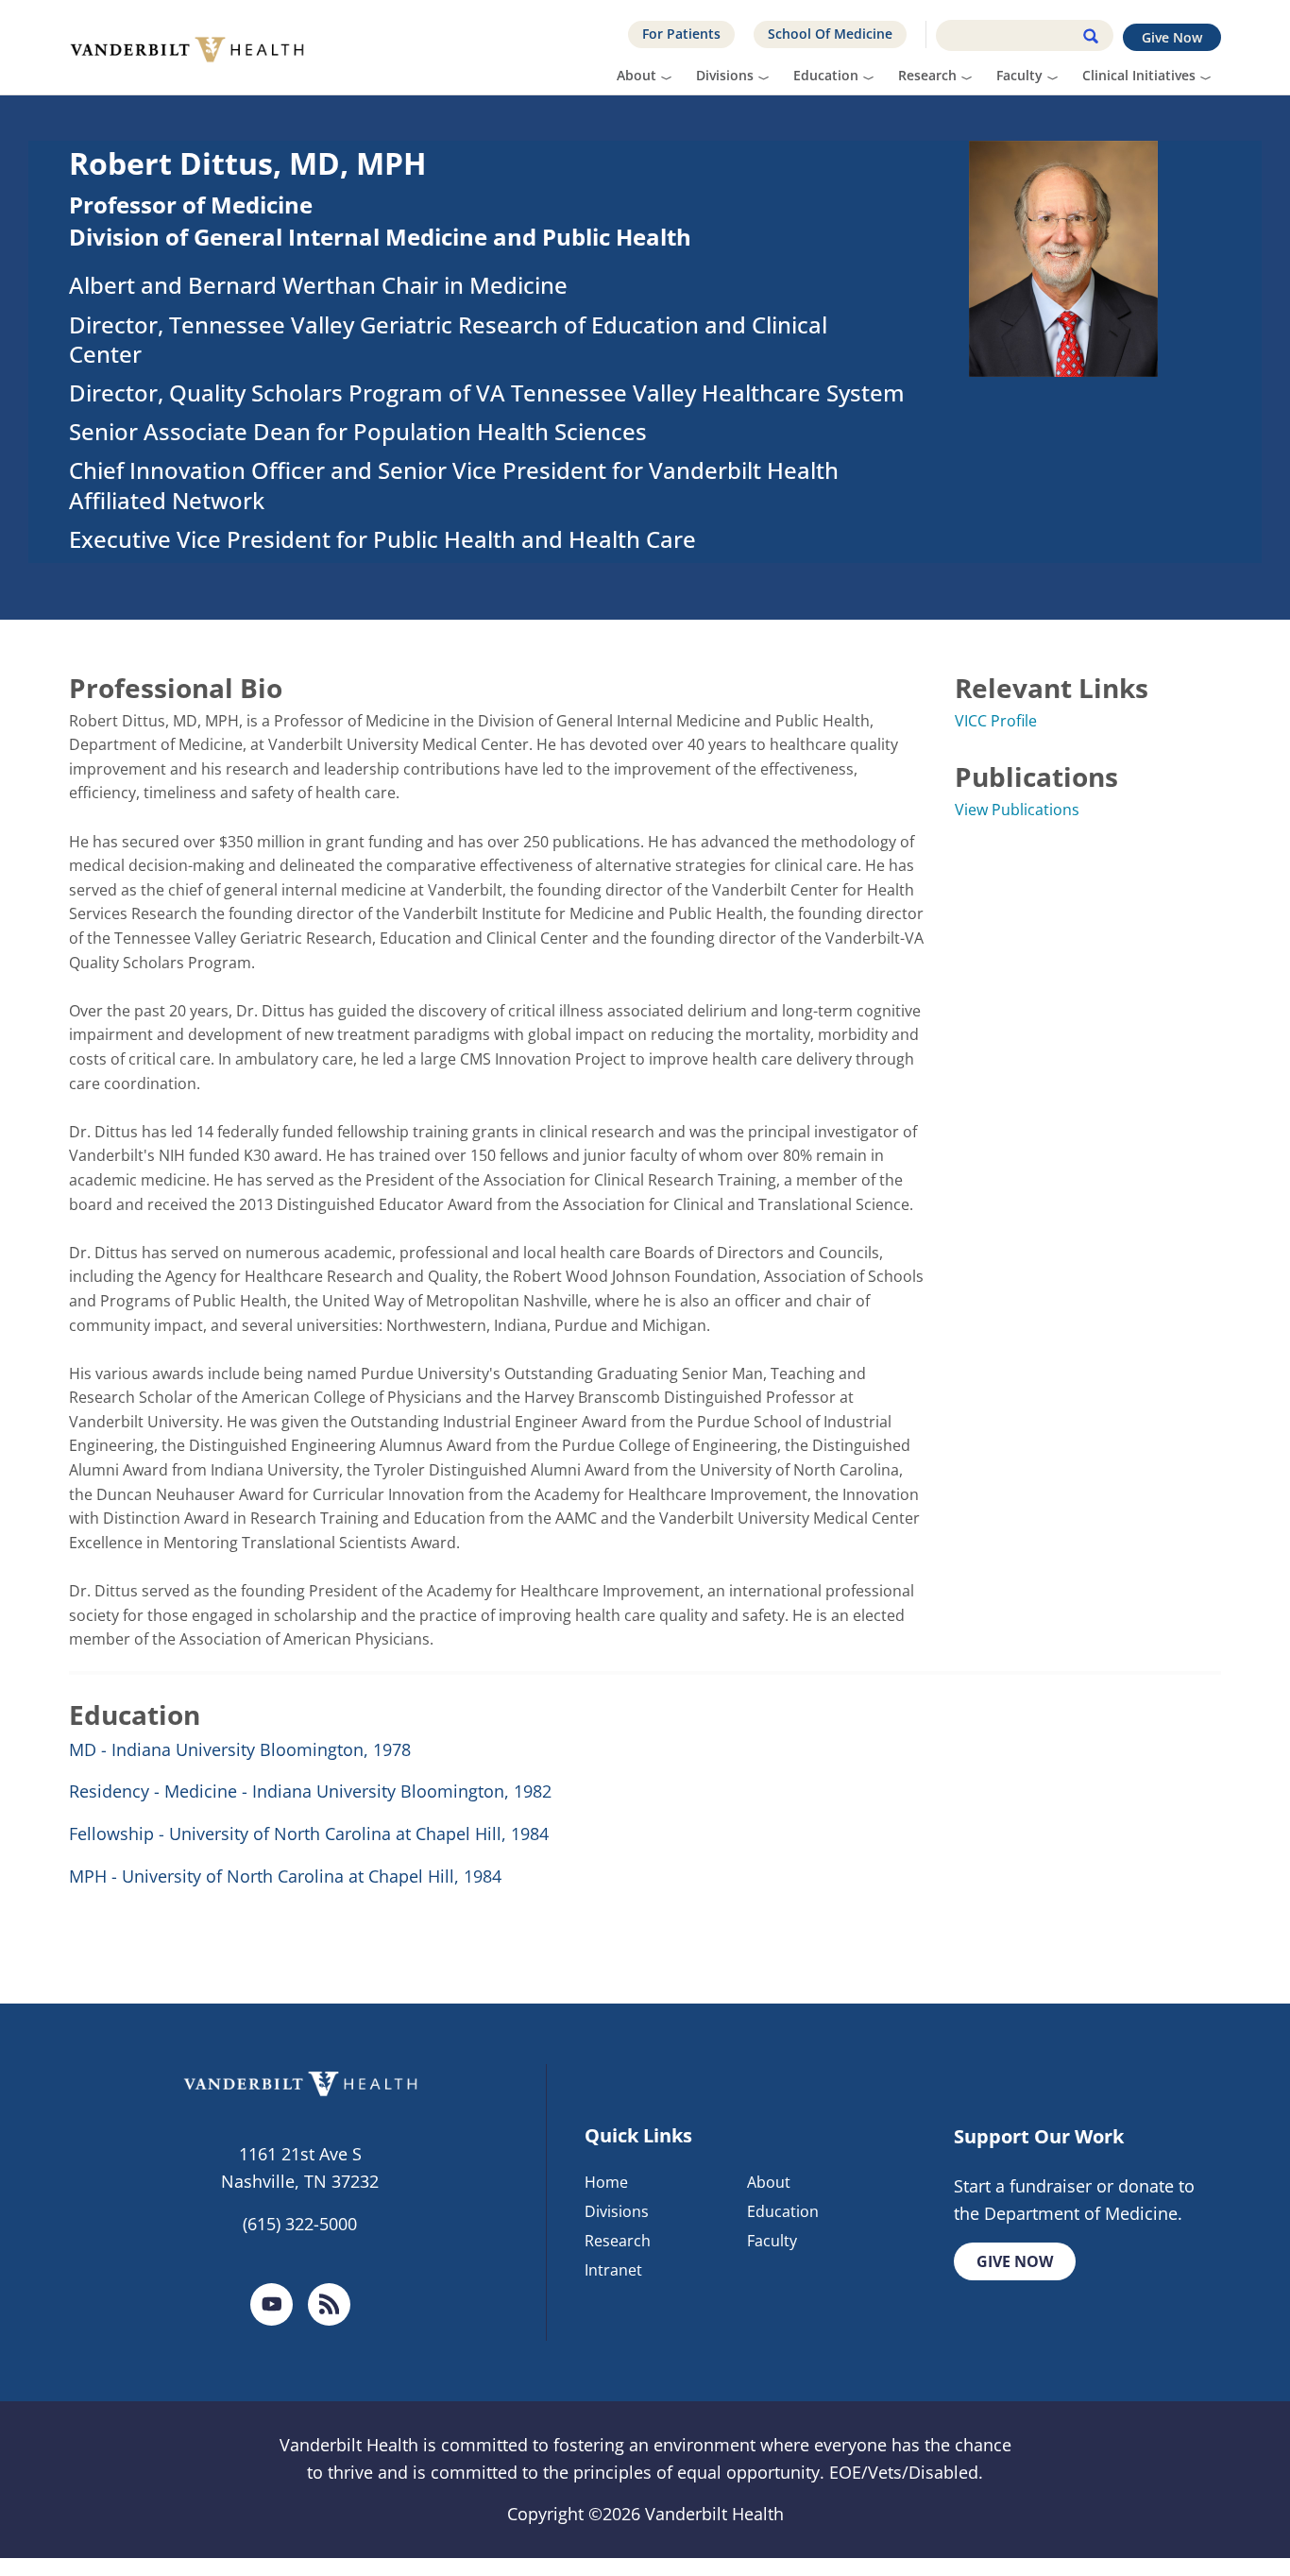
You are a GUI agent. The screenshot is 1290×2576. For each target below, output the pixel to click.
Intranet (613, 2270)
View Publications (1017, 810)
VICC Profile (996, 721)
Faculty (1019, 75)
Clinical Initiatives (1139, 75)
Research (927, 75)
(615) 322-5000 (300, 2224)
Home (606, 2182)
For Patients (681, 34)
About (637, 75)
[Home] (194, 47)
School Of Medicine (830, 34)
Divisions (725, 75)
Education (826, 75)
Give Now (1172, 37)
